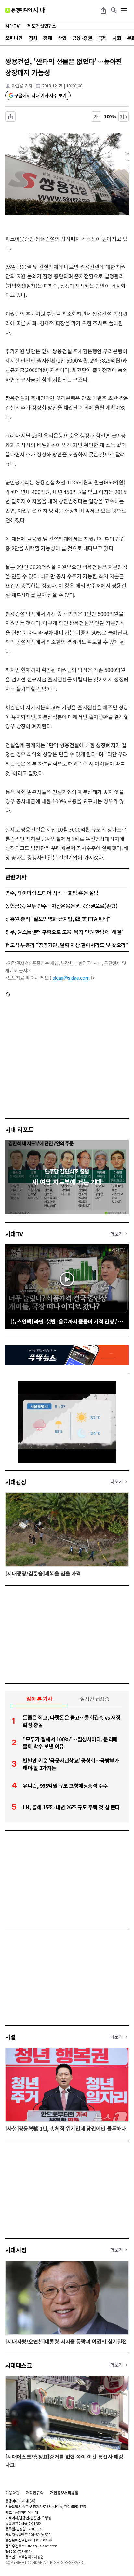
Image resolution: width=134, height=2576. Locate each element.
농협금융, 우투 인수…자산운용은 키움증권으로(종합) (61, 906)
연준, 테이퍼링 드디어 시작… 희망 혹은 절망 (52, 893)
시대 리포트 (19, 1129)
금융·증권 (82, 38)
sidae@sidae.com (71, 978)
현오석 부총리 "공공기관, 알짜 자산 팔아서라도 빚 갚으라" (67, 945)
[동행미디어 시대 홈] (25, 10)
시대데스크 (19, 2365)
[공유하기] (103, 10)
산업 (62, 38)
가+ (124, 117)
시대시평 (16, 2250)
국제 (102, 38)
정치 (33, 38)
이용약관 (12, 2493)
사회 (117, 38)
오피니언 (14, 38)
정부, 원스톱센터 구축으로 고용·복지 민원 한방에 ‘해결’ (64, 932)
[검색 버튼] (114, 10)
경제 (47, 38)
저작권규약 (35, 2493)
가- (96, 117)
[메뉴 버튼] (124, 10)
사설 (11, 2037)
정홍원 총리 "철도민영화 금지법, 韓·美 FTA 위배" (58, 919)
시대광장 (16, 1482)
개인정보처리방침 (64, 2493)
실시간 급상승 (95, 1699)
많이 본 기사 (39, 1699)
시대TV (14, 1234)
